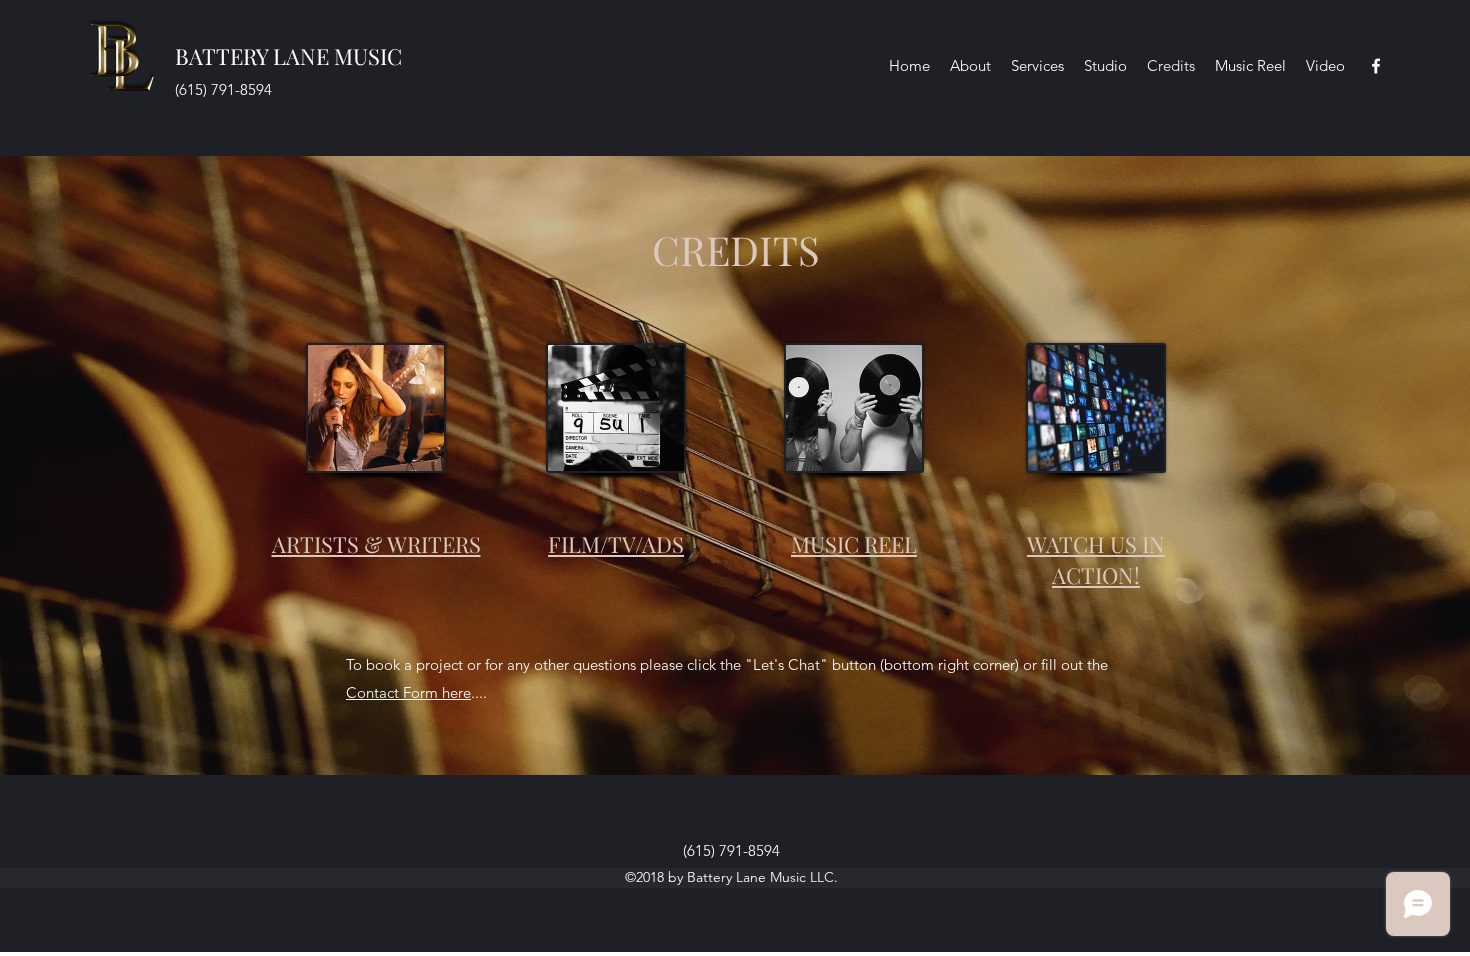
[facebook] (1376, 66)
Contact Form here (408, 692)
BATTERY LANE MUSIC (288, 56)
